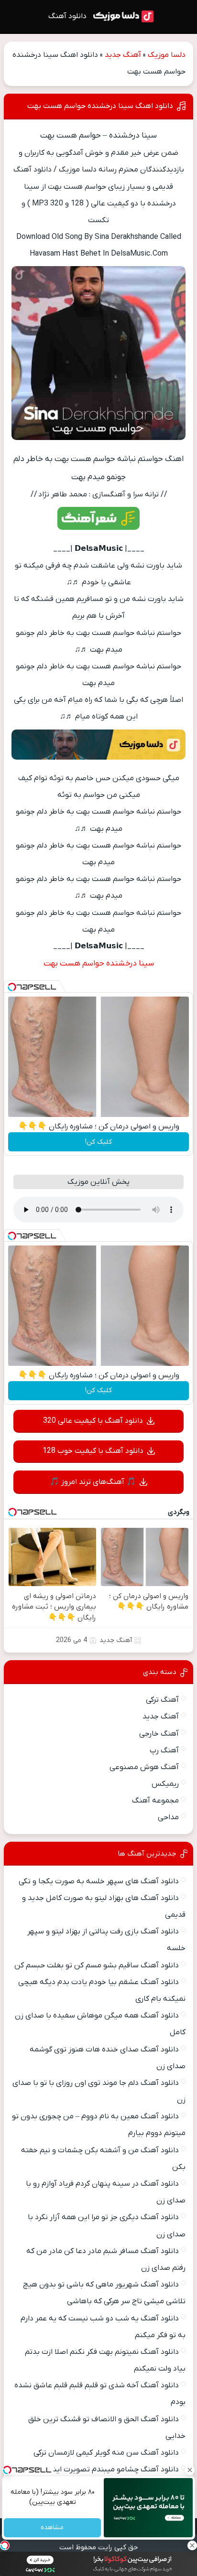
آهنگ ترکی (162, 1700)
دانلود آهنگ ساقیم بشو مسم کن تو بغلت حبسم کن (97, 1965)
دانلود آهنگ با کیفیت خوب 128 (93, 1451)
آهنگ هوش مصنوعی (144, 1767)
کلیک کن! (98, 1142)
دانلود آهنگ (67, 16)
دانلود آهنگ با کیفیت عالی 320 (93, 1421)
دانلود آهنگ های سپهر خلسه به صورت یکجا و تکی (99, 1881)
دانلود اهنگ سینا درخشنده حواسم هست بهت (100, 106)
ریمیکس (165, 1784)
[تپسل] (12, 987)
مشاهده (53, 2528)
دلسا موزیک (167, 55)
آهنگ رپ (164, 1750)
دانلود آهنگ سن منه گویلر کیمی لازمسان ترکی (106, 2453)
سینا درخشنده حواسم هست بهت (99, 964)
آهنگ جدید (123, 55)
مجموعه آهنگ (155, 1801)
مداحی (168, 1817)
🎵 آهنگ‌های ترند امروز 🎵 (93, 1482)
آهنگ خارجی (159, 1734)
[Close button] (190, 2470)
